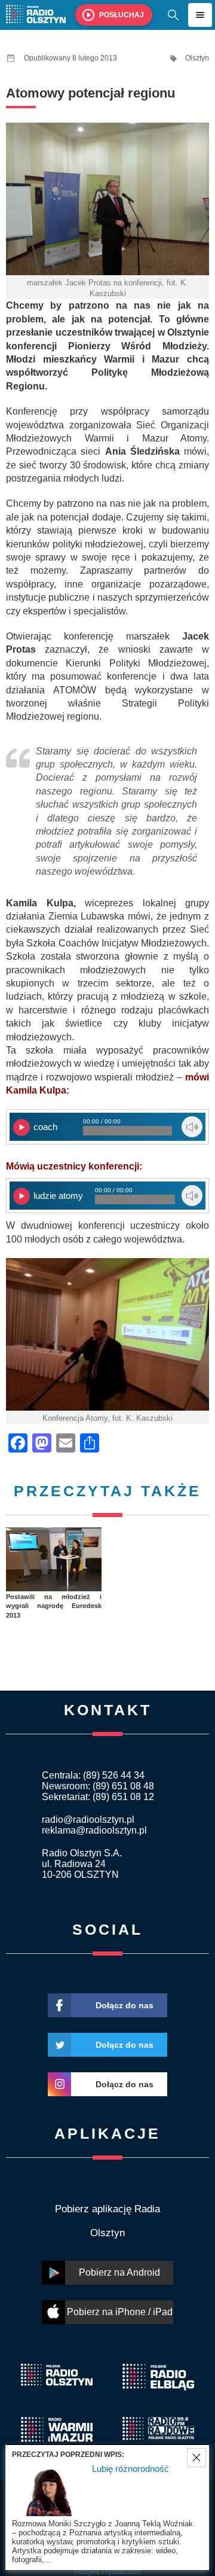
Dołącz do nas (125, 2005)
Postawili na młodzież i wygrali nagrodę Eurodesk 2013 (54, 1606)
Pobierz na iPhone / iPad (120, 2312)
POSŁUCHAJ (122, 15)
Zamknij (196, 2458)
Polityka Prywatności (107, 2572)
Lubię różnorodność (130, 2469)
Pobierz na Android (119, 2272)
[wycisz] (192, 1127)
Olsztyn (197, 58)
